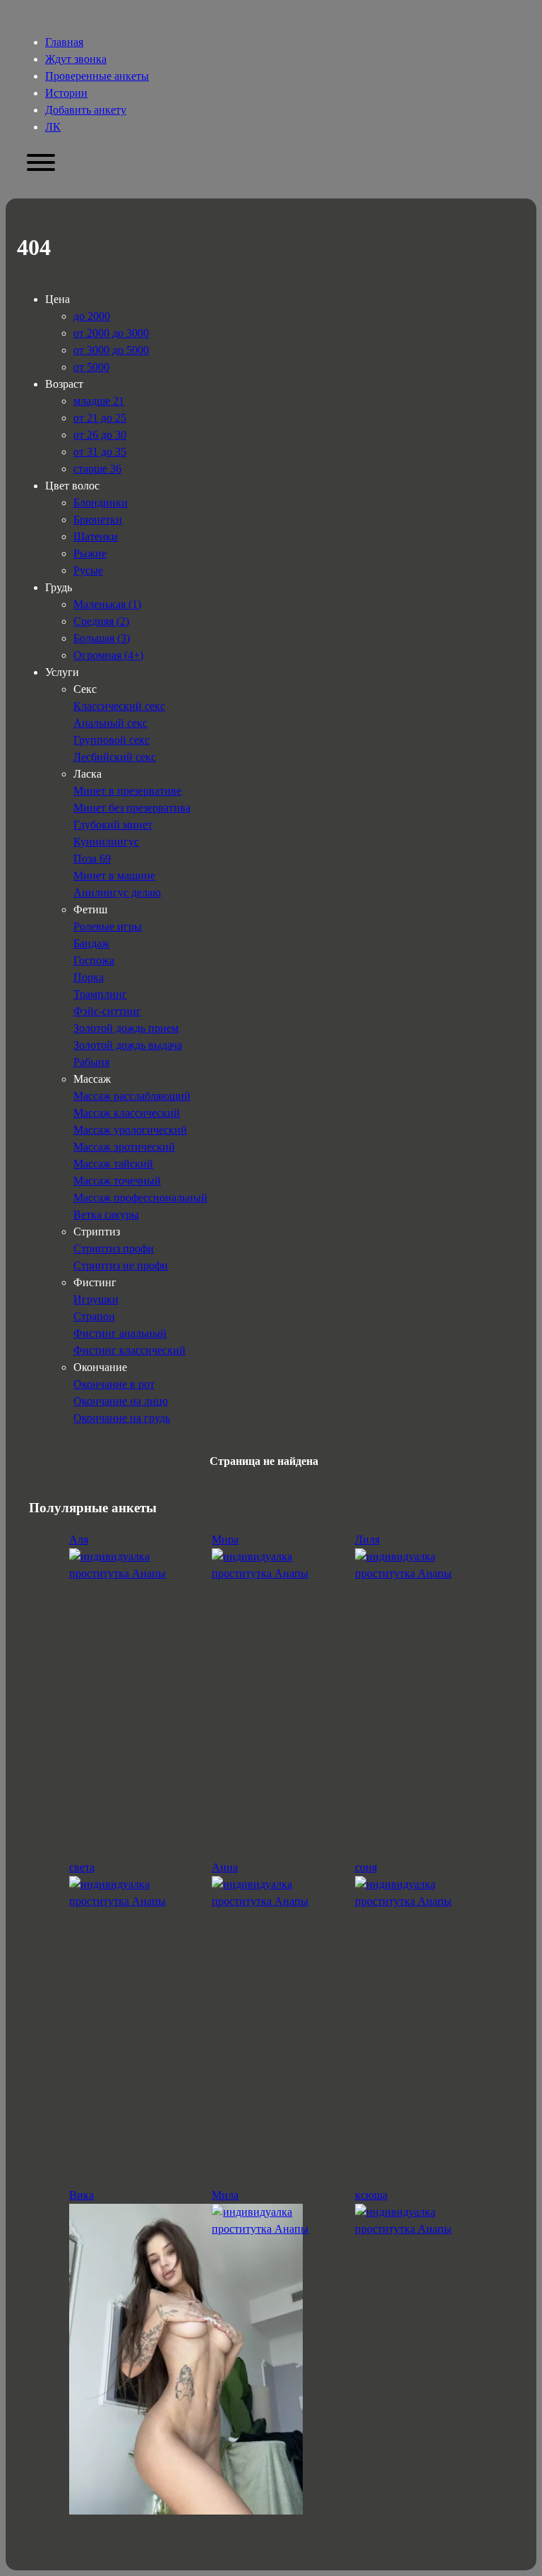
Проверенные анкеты (97, 76)
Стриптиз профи (114, 1248)
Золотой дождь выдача (128, 1045)
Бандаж (91, 943)
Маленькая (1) (107, 604)
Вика (82, 2195)
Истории (66, 93)
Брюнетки (98, 520)
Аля (79, 1539)
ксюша (371, 2195)
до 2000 (92, 316)
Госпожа (94, 960)
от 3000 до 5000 (111, 350)
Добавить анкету (86, 110)
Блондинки (101, 503)
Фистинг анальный (120, 1333)
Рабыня (91, 1062)
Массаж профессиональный (140, 1198)
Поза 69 (92, 859)
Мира (225, 1539)
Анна (225, 1867)
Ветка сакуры (106, 1215)
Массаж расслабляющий (132, 1096)
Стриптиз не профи (121, 1265)
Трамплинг (100, 994)
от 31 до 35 (100, 452)
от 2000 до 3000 (111, 333)
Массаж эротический (124, 1147)
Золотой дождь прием (126, 1028)
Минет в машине (114, 876)
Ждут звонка (76, 59)
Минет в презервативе (127, 791)
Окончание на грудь (122, 1418)
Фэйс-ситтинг (107, 1011)
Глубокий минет (113, 825)
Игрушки (96, 1299)
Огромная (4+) (108, 655)
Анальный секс (110, 723)
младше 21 (99, 401)
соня (366, 1867)
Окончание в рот (114, 1384)
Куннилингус (106, 842)
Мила (225, 2195)
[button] (41, 163)
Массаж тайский (113, 1164)
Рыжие (90, 553)
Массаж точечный (117, 1181)
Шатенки (96, 536)
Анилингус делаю (117, 892)
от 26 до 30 (100, 435)
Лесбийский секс (115, 757)
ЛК (53, 127)
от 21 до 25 (100, 418)
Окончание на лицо (121, 1401)
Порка (89, 977)
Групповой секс (112, 740)
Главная (64, 42)
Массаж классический (127, 1113)
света (82, 1867)
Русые (88, 570)
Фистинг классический (130, 1350)
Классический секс (119, 706)
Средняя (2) (101, 621)
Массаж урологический (130, 1130)
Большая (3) (102, 638)
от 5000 (91, 367)
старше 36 (97, 469)
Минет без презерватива (132, 808)
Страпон (94, 1316)
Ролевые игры (108, 926)
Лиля (367, 1539)
